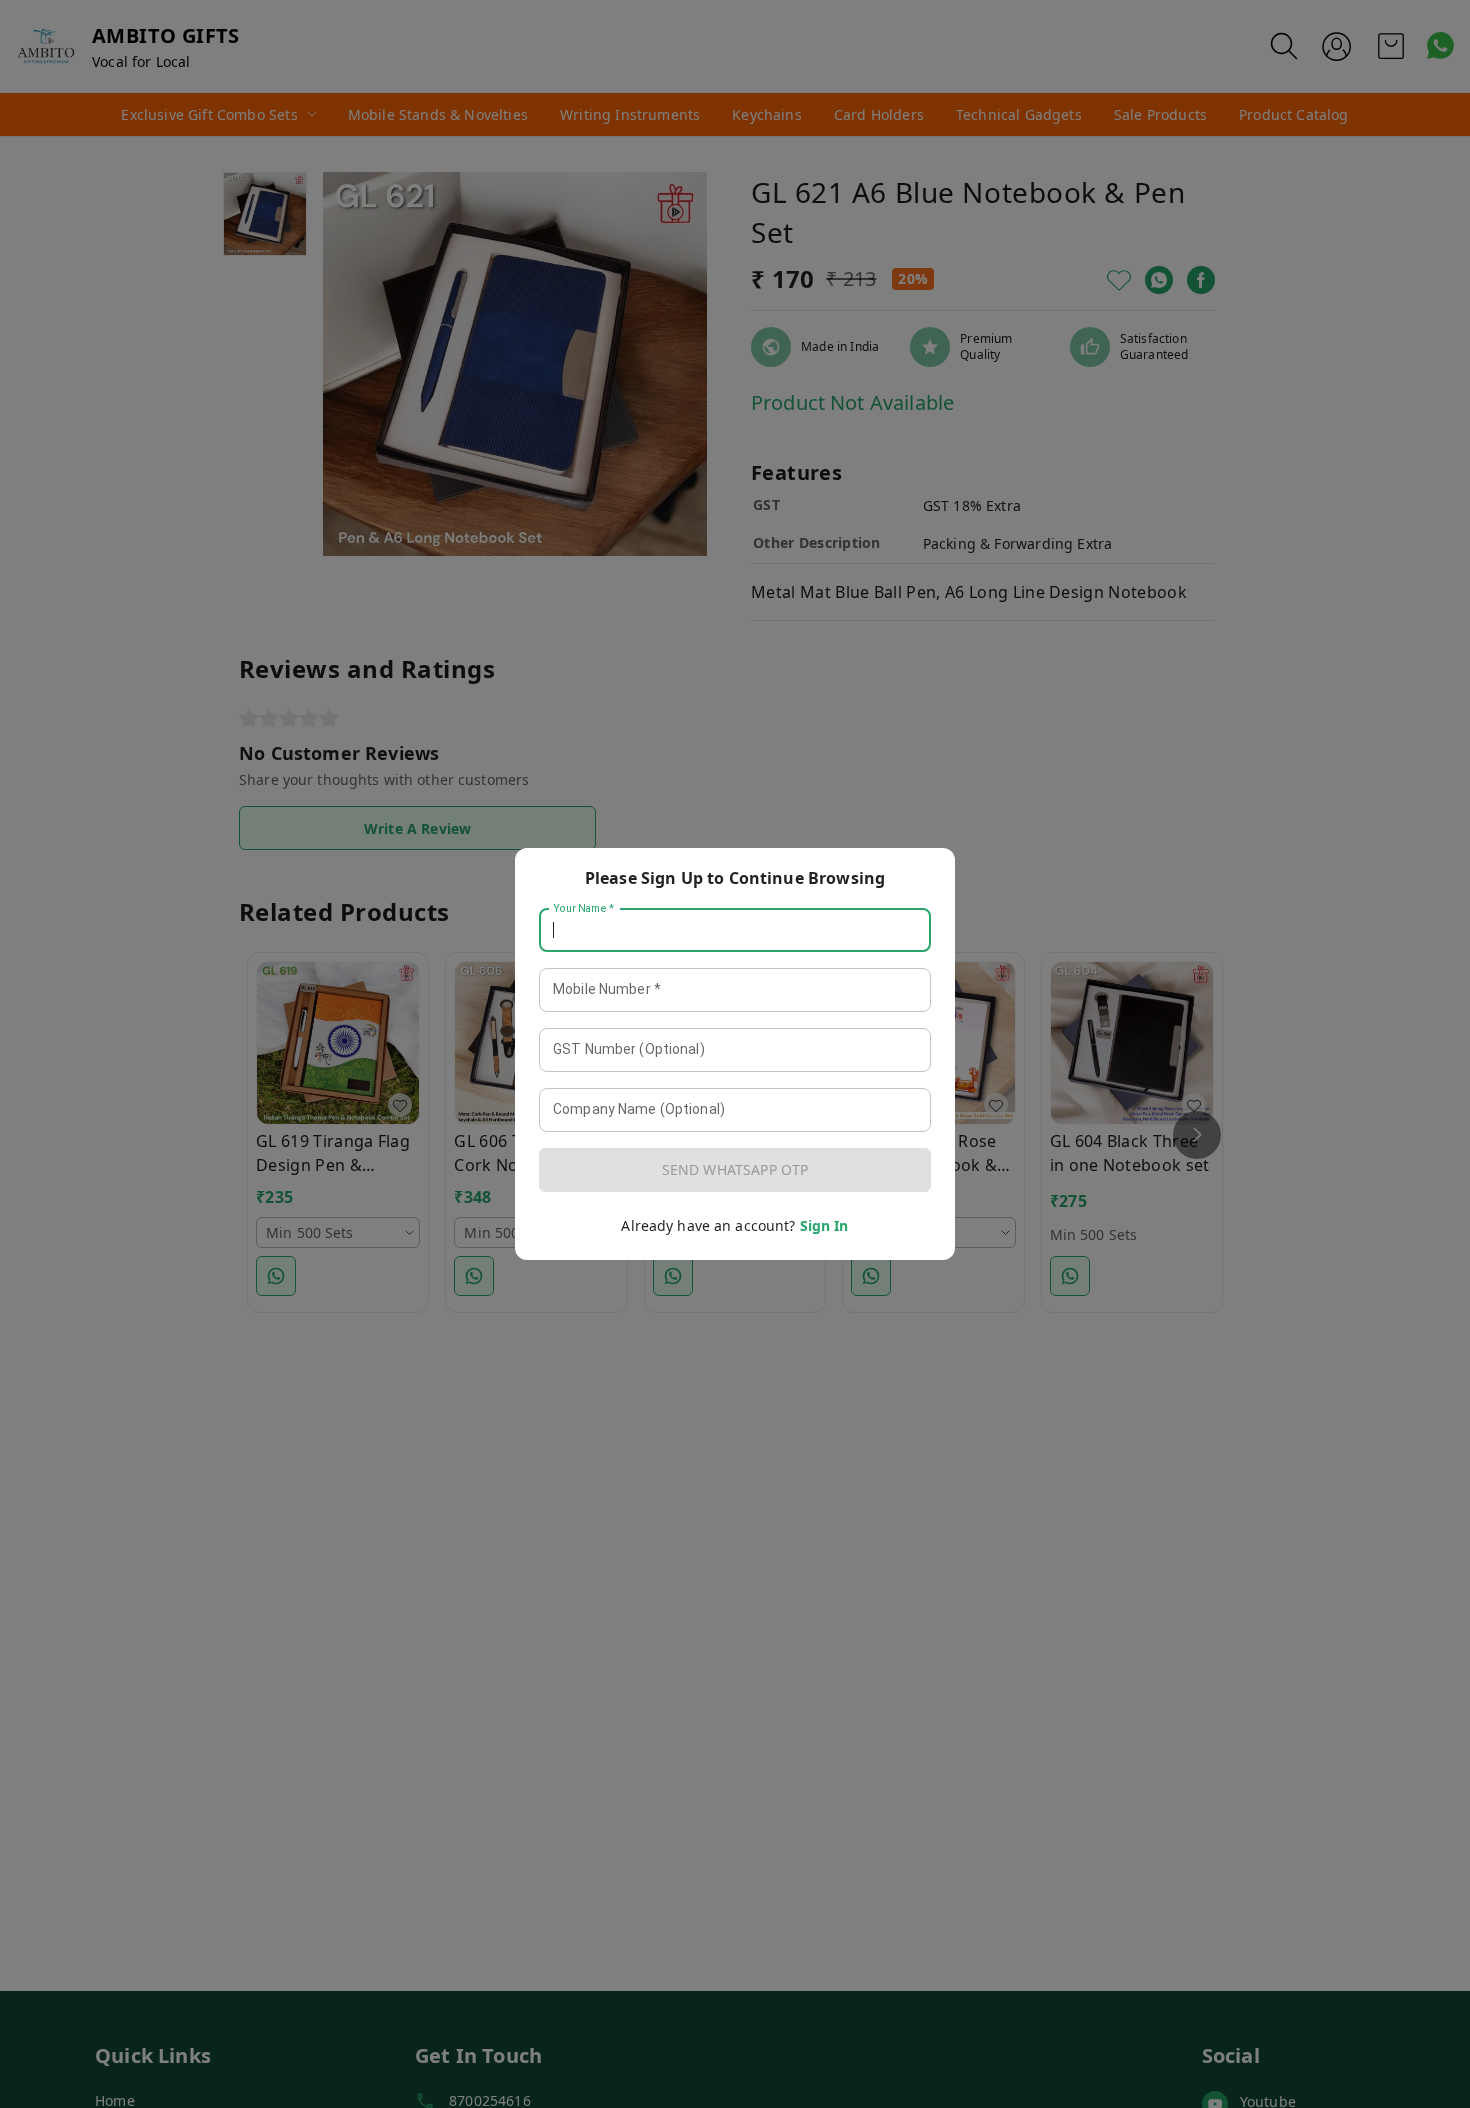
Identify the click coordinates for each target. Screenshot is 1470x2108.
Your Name (584, 909)
